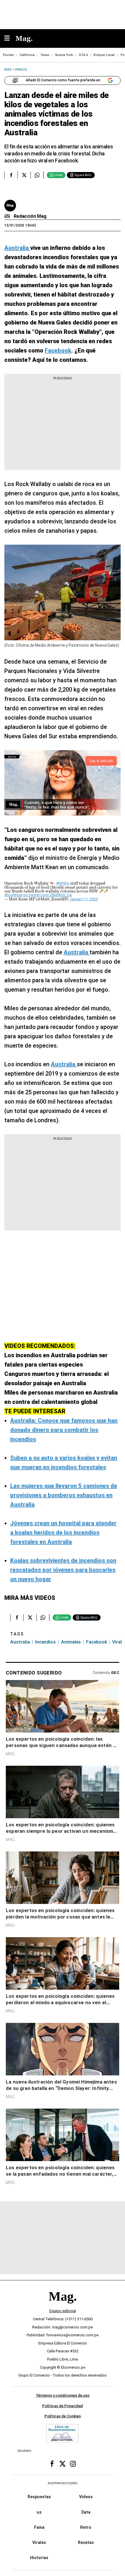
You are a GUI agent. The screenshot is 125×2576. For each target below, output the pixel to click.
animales (71, 1642)
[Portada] (63, 2306)
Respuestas (39, 2497)
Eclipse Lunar (104, 55)
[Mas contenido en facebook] (52, 2464)
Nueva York (64, 55)
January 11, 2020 (84, 899)
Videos (86, 2497)
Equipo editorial (63, 2311)
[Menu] (10, 39)
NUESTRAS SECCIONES (63, 2483)
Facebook (97, 1642)
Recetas (86, 2542)
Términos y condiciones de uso (63, 2395)
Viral (117, 1642)
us (39, 2512)
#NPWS (63, 883)
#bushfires (13, 895)
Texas (45, 55)
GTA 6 (83, 55)
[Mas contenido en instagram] (73, 2464)
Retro (86, 2527)
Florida (8, 55)
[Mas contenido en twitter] (63, 2464)
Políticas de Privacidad (63, 2406)
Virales (39, 2542)
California (27, 55)
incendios (45, 1642)
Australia (20, 1642)
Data (86, 2512)
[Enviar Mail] (8, 216)
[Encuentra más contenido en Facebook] (11, 175)
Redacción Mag (30, 216)
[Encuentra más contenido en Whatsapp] (37, 175)
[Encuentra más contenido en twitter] (24, 175)
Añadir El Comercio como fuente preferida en (63, 80)
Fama (39, 2527)
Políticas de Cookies (63, 2416)
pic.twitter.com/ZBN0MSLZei (48, 895)
